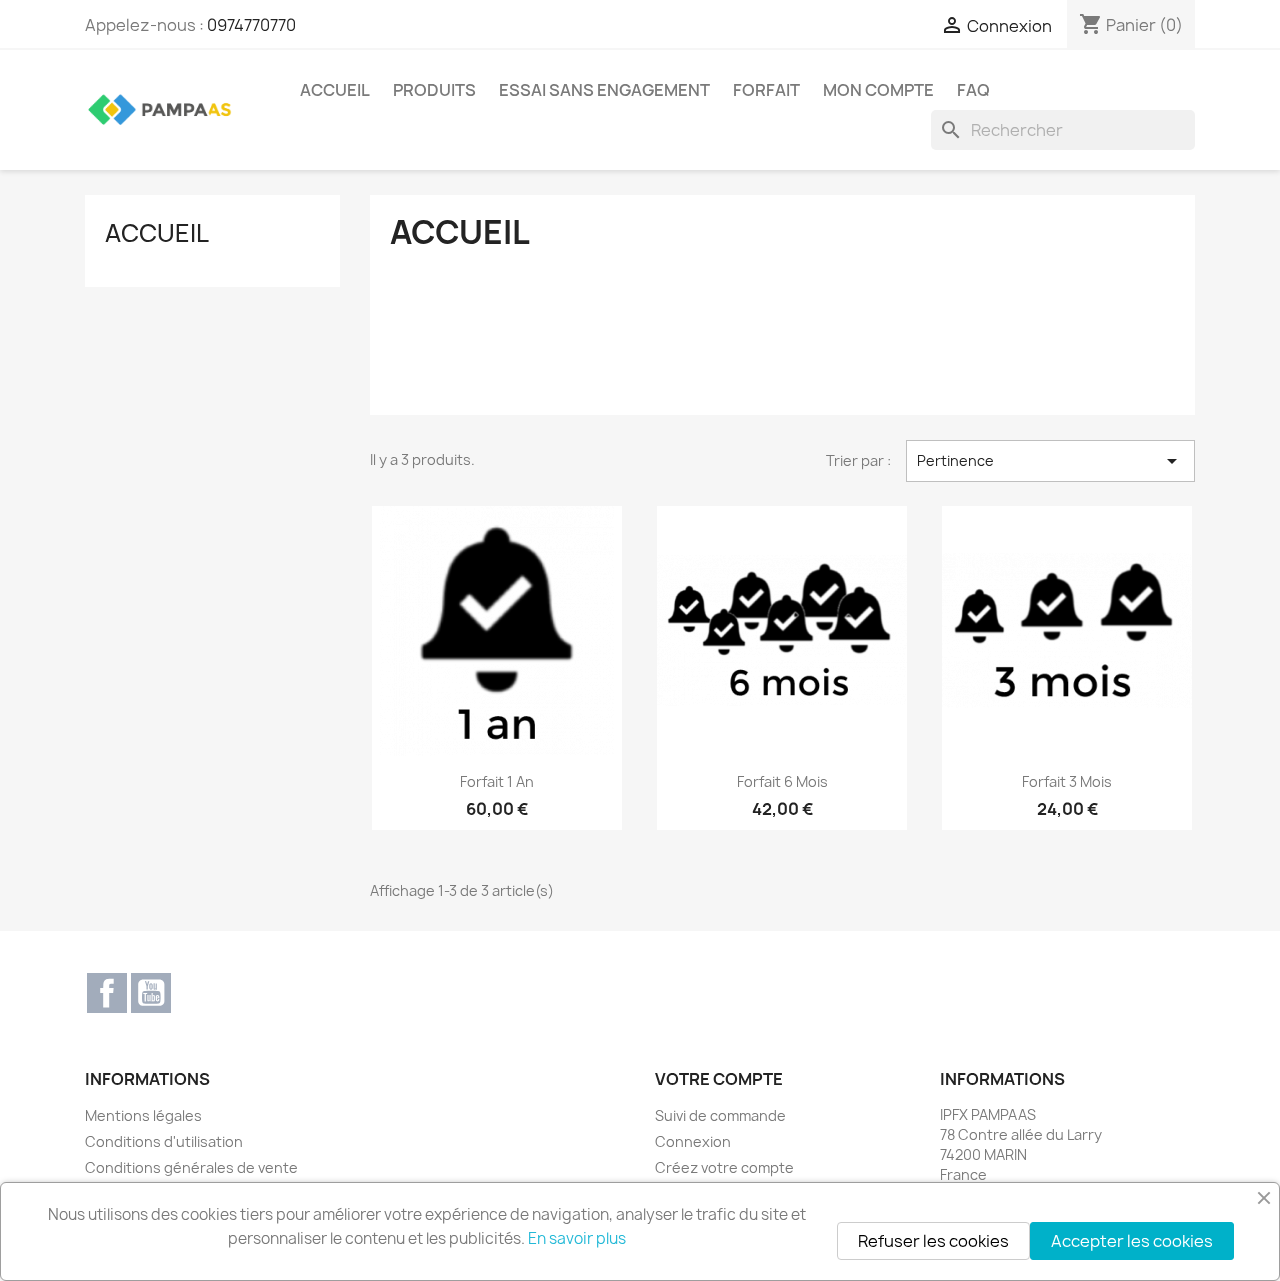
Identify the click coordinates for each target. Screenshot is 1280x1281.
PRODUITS (434, 90)
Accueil (335, 90)
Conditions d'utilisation (164, 1141)
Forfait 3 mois (1067, 781)
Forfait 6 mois (782, 781)
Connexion (693, 1141)
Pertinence (1050, 461)
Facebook (107, 993)
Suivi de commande (720, 1115)
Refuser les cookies (933, 1241)
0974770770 (251, 25)
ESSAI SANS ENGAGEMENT (604, 90)
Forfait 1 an (497, 781)
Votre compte (719, 1079)
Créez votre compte (724, 1167)
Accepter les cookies (1132, 1241)
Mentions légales (143, 1115)
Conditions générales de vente (191, 1167)
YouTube (151, 993)
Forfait (766, 90)
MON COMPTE (878, 90)
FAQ (973, 90)
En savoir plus (577, 1238)
